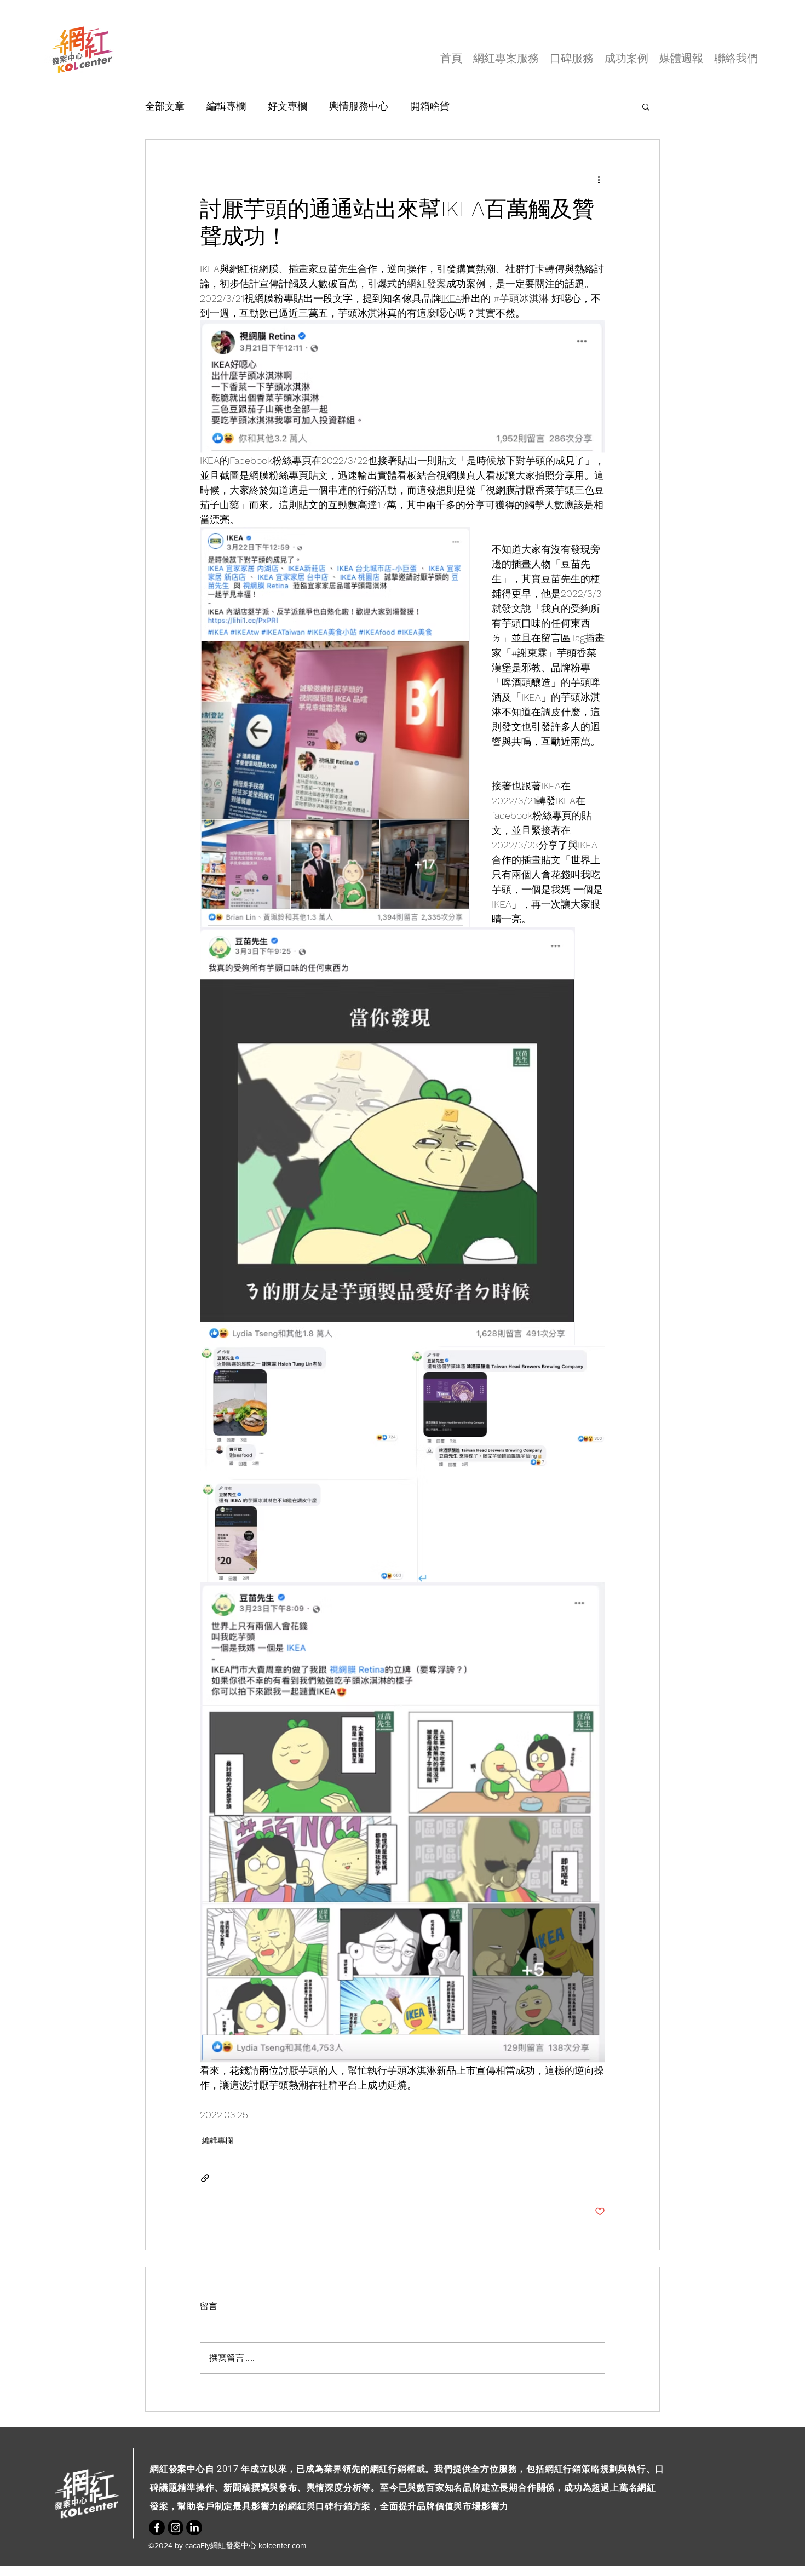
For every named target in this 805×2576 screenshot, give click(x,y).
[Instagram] (176, 2528)
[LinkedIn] (194, 2528)
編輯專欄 (226, 106)
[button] (646, 106)
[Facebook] (157, 2528)
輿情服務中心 (359, 106)
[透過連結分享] (205, 2178)
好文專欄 (287, 106)
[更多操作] (599, 179)
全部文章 (165, 106)
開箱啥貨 (430, 106)
